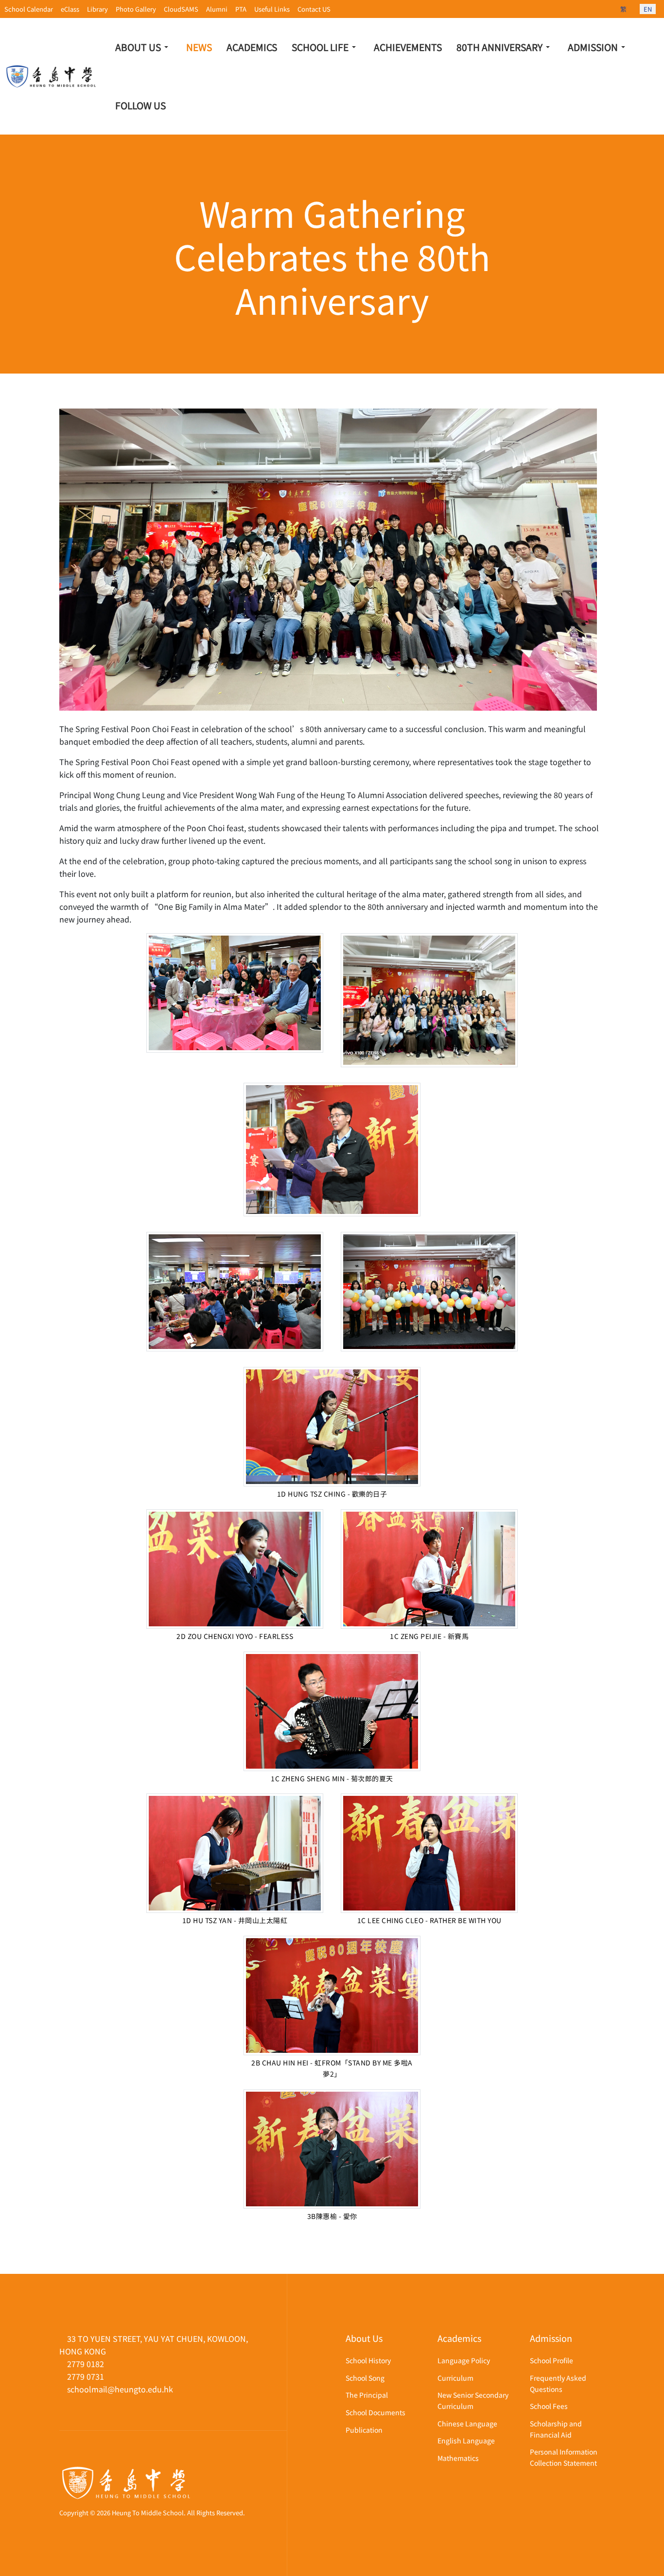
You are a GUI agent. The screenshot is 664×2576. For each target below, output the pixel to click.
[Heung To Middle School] (52, 77)
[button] (143, 47)
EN (648, 9)
